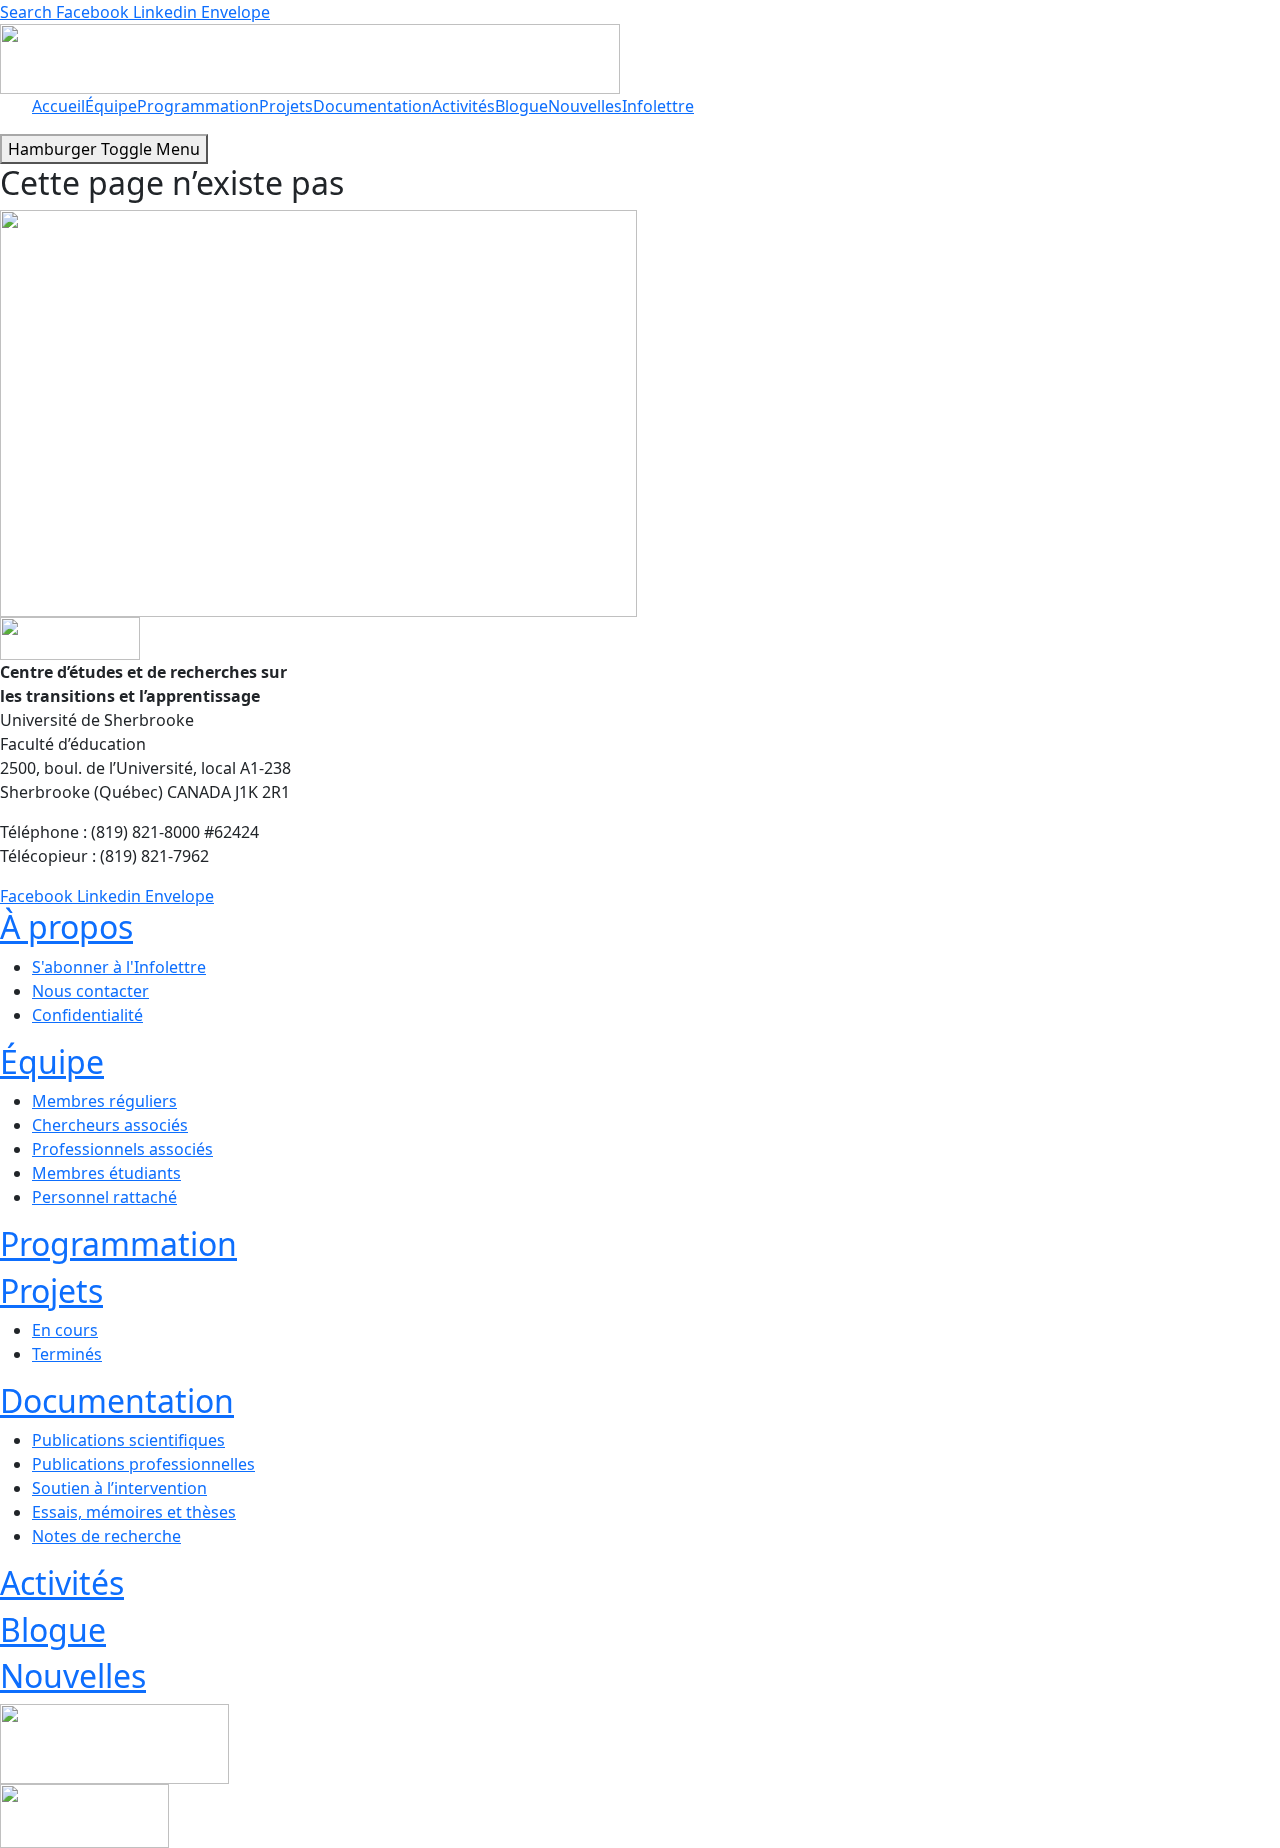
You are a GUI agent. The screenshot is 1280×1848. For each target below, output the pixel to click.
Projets (286, 106)
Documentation (372, 106)
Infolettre (658, 106)
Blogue (521, 106)
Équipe (111, 106)
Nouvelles (585, 106)
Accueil (58, 106)
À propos (66, 926)
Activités (463, 106)
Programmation (198, 106)
